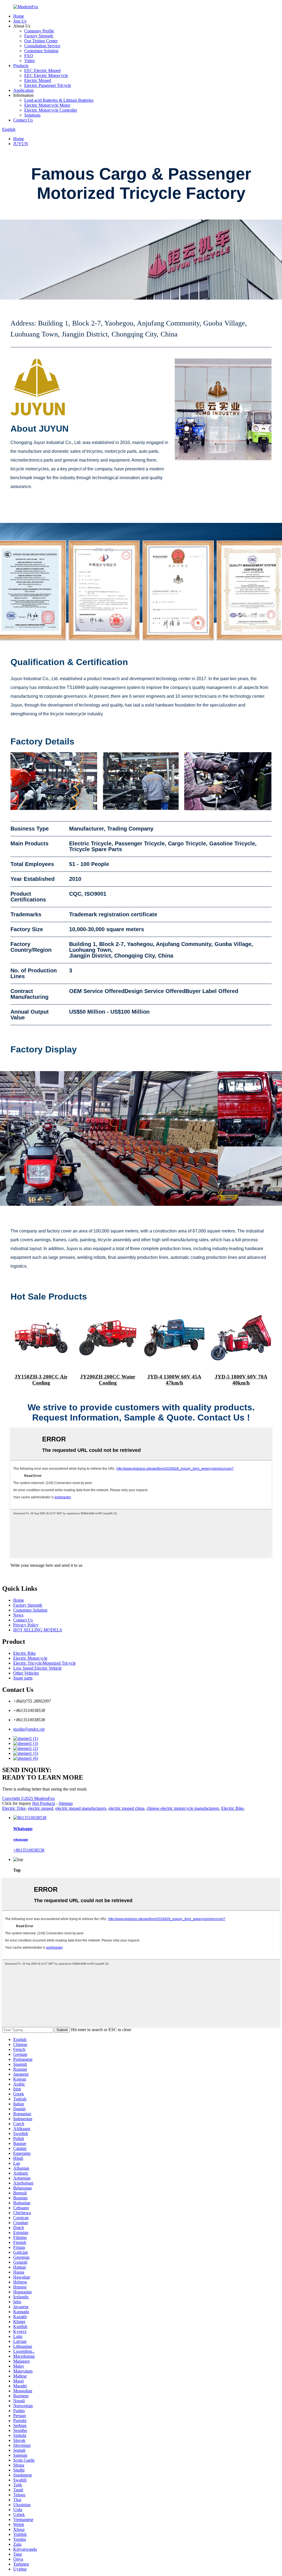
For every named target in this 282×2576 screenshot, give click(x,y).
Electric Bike (25, 1653)
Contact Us (23, 120)
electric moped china (126, 1808)
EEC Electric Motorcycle (46, 75)
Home (19, 16)
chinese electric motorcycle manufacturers (183, 1808)
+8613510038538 (29, 1850)
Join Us (20, 21)
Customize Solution (41, 51)
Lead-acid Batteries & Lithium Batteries (59, 100)
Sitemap (66, 1803)
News (18, 1615)
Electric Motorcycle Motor (47, 105)
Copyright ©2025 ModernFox (29, 1798)
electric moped (40, 1808)
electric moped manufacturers (81, 1808)
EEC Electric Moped (42, 71)
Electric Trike (14, 1808)
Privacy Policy (26, 1625)
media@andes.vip (29, 1729)
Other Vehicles (26, 1673)
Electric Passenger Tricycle (48, 85)
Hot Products (44, 1803)
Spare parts (23, 1678)
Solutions (32, 115)
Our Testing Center (41, 41)
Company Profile (39, 31)
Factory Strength (39, 36)
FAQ (29, 56)
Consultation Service (42, 46)
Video (29, 61)
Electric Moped (38, 80)
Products (21, 66)
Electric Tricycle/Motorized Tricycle (44, 1663)
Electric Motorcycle (30, 1658)
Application (23, 90)
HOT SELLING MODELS (38, 1630)
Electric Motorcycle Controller (51, 110)
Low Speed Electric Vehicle (37, 1668)
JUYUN (21, 144)
